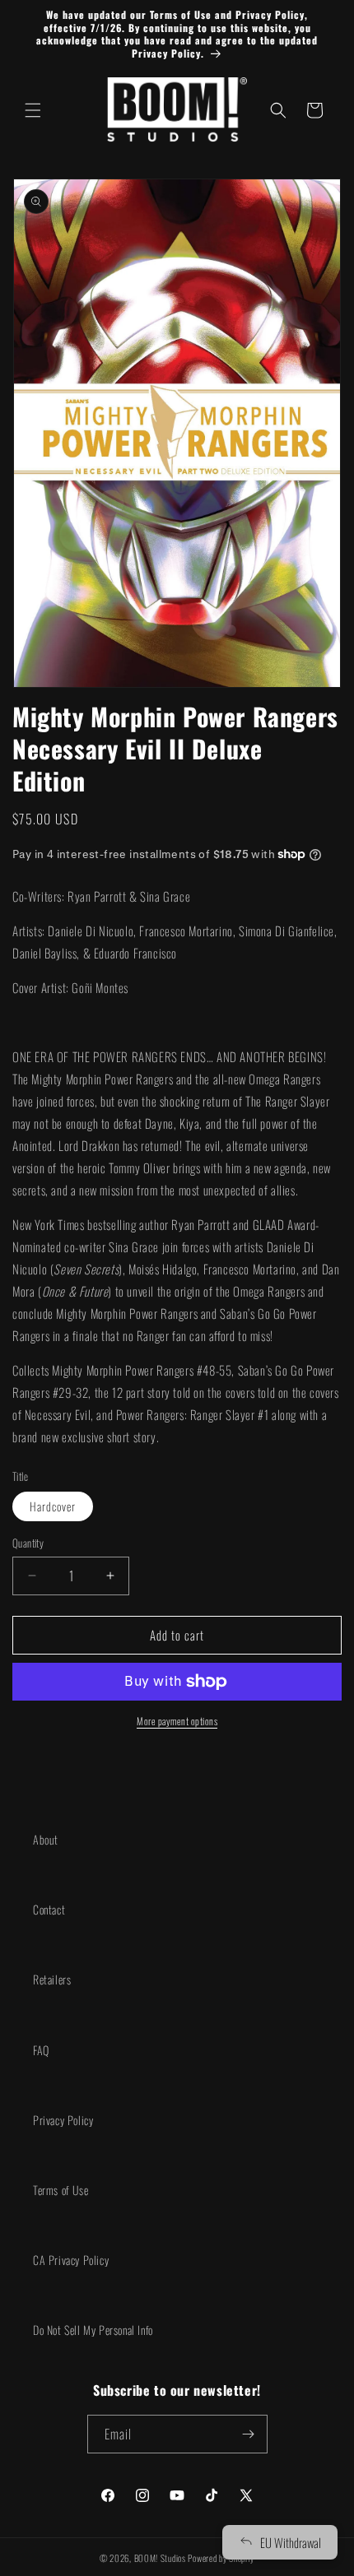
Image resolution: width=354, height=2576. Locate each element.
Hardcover (53, 1506)
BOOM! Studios (160, 2558)
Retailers (52, 1979)
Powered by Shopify (221, 2558)
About (46, 1839)
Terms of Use (61, 2190)
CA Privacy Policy (71, 2260)
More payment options (177, 1721)
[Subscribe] (249, 2434)
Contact (49, 1909)
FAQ (41, 2050)
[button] (33, 110)
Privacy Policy (63, 2120)
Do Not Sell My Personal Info (93, 2330)
